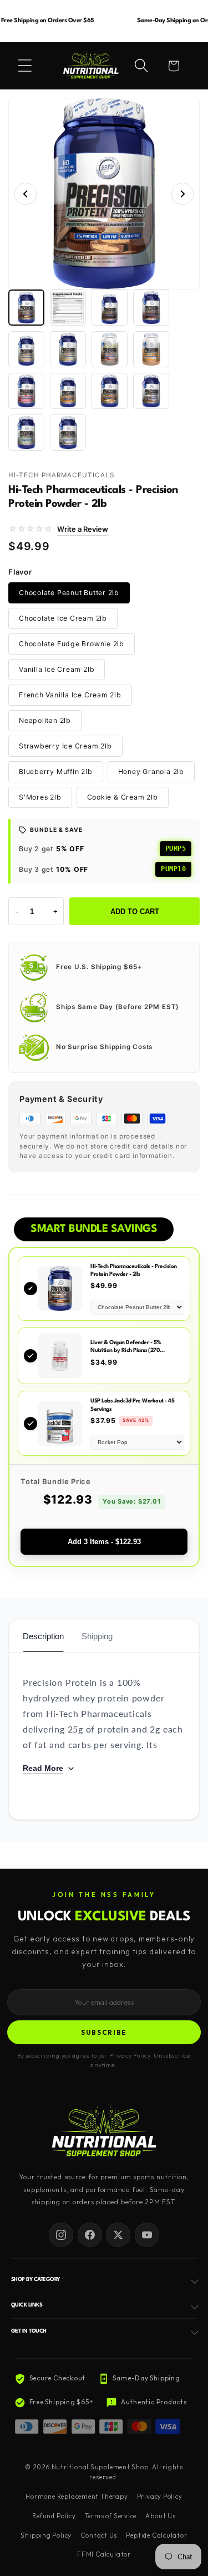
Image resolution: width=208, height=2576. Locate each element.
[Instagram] (61, 2235)
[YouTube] (147, 2235)
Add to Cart (135, 912)
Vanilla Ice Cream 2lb (57, 669)
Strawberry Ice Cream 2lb (65, 746)
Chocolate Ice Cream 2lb (63, 618)
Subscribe (104, 2032)
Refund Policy (54, 2516)
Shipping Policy (46, 2535)
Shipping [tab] (97, 1636)
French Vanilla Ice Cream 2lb (70, 695)
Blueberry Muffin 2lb (56, 772)
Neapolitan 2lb (45, 720)
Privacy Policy (160, 2497)
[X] (118, 2235)
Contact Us (99, 2535)
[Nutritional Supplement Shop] (104, 2133)
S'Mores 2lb (40, 797)
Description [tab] (43, 1636)
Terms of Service (111, 2516)
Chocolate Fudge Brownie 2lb (72, 644)
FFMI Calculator (104, 2554)
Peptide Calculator (156, 2535)
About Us (160, 2516)
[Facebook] (90, 2235)
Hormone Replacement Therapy (77, 2497)
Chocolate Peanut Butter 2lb (69, 593)
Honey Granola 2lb (151, 772)
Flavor (20, 572)
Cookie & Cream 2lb (123, 797)
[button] (25, 66)
